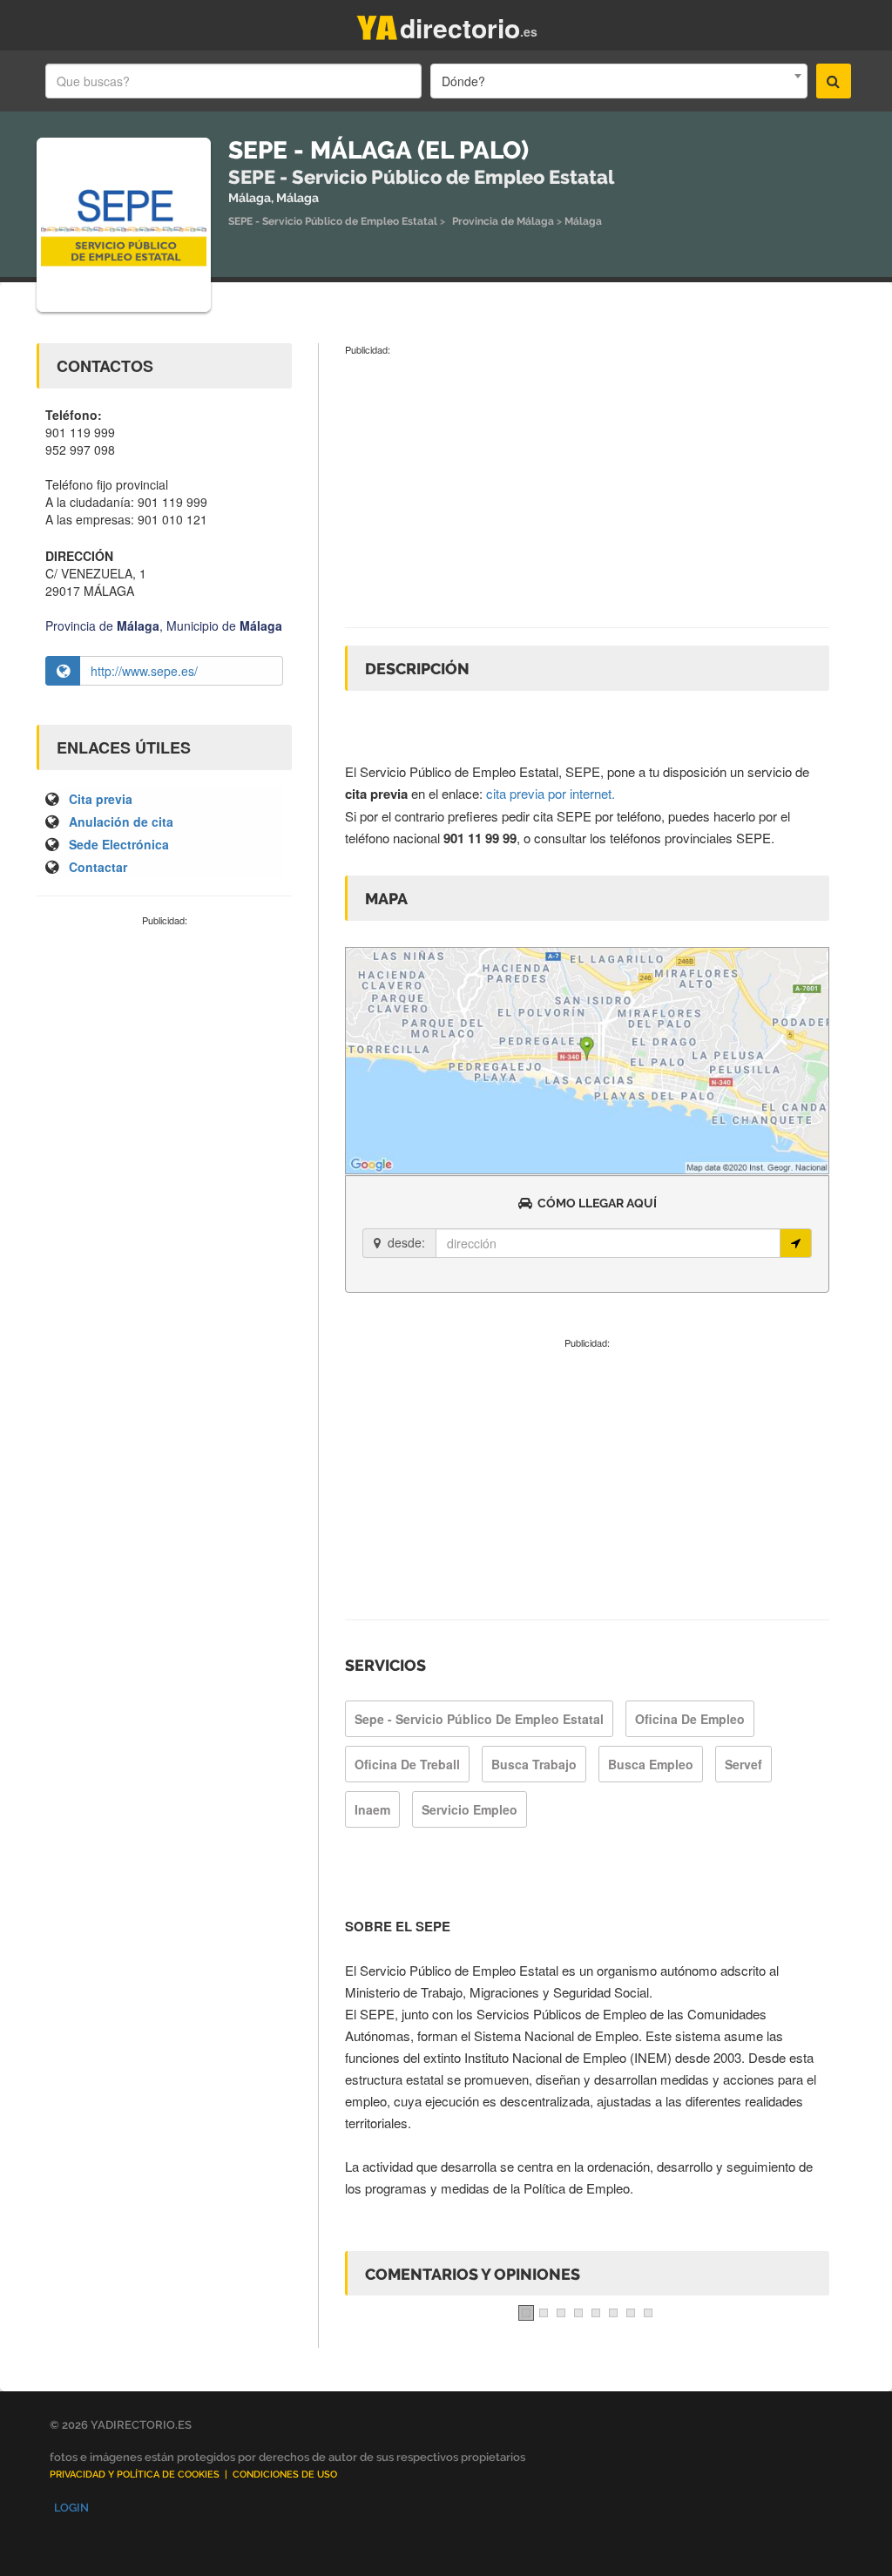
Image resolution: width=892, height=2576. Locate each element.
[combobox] (618, 81)
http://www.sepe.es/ (144, 671)
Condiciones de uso (285, 2475)
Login (71, 2508)
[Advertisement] (164, 1045)
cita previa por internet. (551, 793)
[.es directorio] (377, 24)
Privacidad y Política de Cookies (135, 2475)
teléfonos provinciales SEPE (690, 838)
